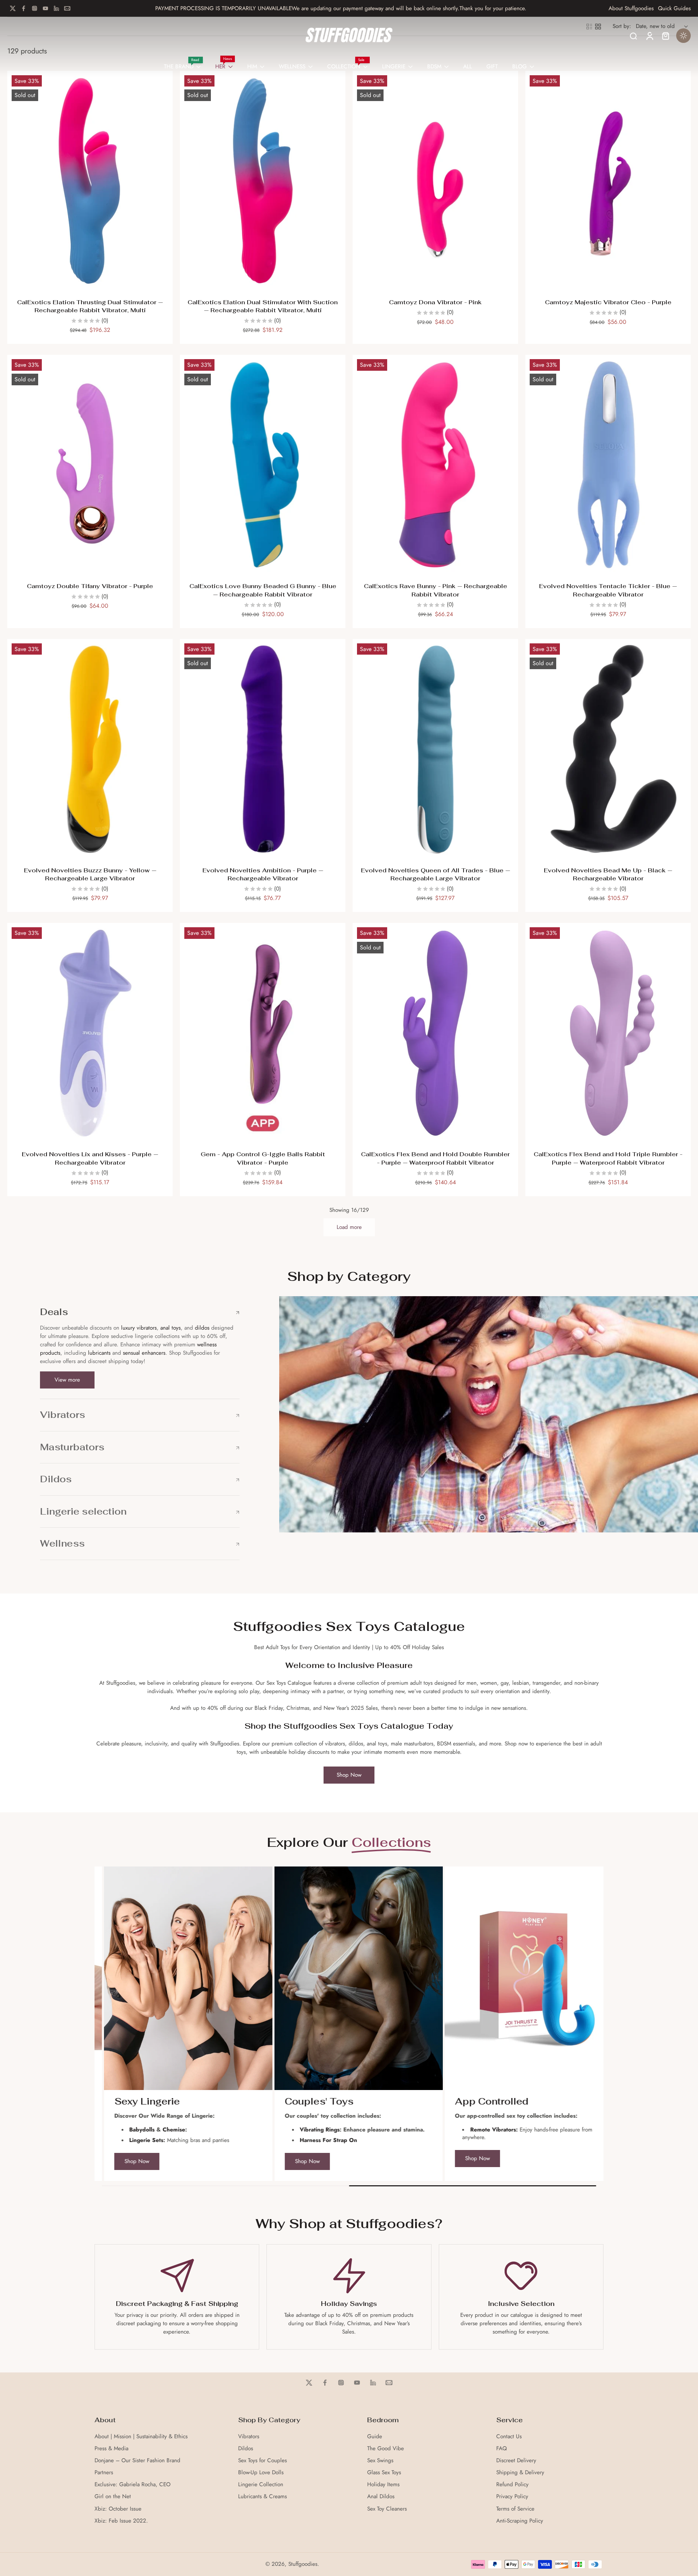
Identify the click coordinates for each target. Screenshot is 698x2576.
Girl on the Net (113, 2497)
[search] (633, 36)
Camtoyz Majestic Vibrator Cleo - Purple (608, 302)
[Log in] (649, 36)
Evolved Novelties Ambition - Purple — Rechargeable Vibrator (263, 875)
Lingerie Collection (261, 2485)
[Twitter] (13, 8)
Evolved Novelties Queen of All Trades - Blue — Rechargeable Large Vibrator (436, 875)
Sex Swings (380, 2461)
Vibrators (249, 2437)
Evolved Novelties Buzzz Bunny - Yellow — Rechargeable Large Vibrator (90, 875)
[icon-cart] (665, 36)
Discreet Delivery (516, 2461)
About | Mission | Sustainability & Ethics (141, 2437)
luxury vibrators (138, 1328)
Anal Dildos (381, 2497)
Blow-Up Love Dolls (261, 2473)
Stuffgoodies (303, 2564)
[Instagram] (35, 8)
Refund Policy (512, 2485)
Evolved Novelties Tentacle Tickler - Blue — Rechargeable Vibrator (608, 590)
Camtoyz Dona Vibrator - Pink (435, 302)
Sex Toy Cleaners (387, 2509)
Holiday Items (383, 2485)
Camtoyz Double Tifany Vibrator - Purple (90, 586)
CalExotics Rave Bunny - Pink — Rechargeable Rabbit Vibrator (436, 590)
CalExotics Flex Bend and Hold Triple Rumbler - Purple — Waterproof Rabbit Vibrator (608, 1158)
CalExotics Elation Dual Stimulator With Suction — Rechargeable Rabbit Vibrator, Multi (263, 306)
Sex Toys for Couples (262, 2461)
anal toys (171, 1328)
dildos (202, 1328)
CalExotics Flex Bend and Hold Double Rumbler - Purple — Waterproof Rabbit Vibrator (435, 1158)
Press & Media (111, 2449)
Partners (104, 2473)
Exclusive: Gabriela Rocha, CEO (133, 2485)
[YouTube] (45, 8)
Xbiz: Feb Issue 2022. (121, 2521)
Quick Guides (674, 9)
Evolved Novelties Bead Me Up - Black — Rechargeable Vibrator (608, 875)
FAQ (502, 2449)
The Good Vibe (386, 2449)
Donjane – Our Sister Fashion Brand (137, 2461)
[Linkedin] (56, 8)
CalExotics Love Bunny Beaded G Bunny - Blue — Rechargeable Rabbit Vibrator (263, 590)
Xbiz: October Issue (118, 2509)
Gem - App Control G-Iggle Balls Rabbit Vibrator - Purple (263, 1158)
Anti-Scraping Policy (520, 2521)
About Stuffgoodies (631, 9)
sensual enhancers (144, 1353)
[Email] (67, 8)
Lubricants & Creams (262, 2497)
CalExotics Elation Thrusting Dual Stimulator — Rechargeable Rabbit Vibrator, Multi (90, 306)
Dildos (246, 2449)
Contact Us (509, 2437)
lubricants (99, 1353)
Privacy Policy (512, 2497)
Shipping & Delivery (520, 2473)
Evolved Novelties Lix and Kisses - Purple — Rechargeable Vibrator (90, 1158)
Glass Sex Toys (384, 2473)
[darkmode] (683, 36)
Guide (375, 2437)
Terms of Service (515, 2509)
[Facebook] (24, 8)
